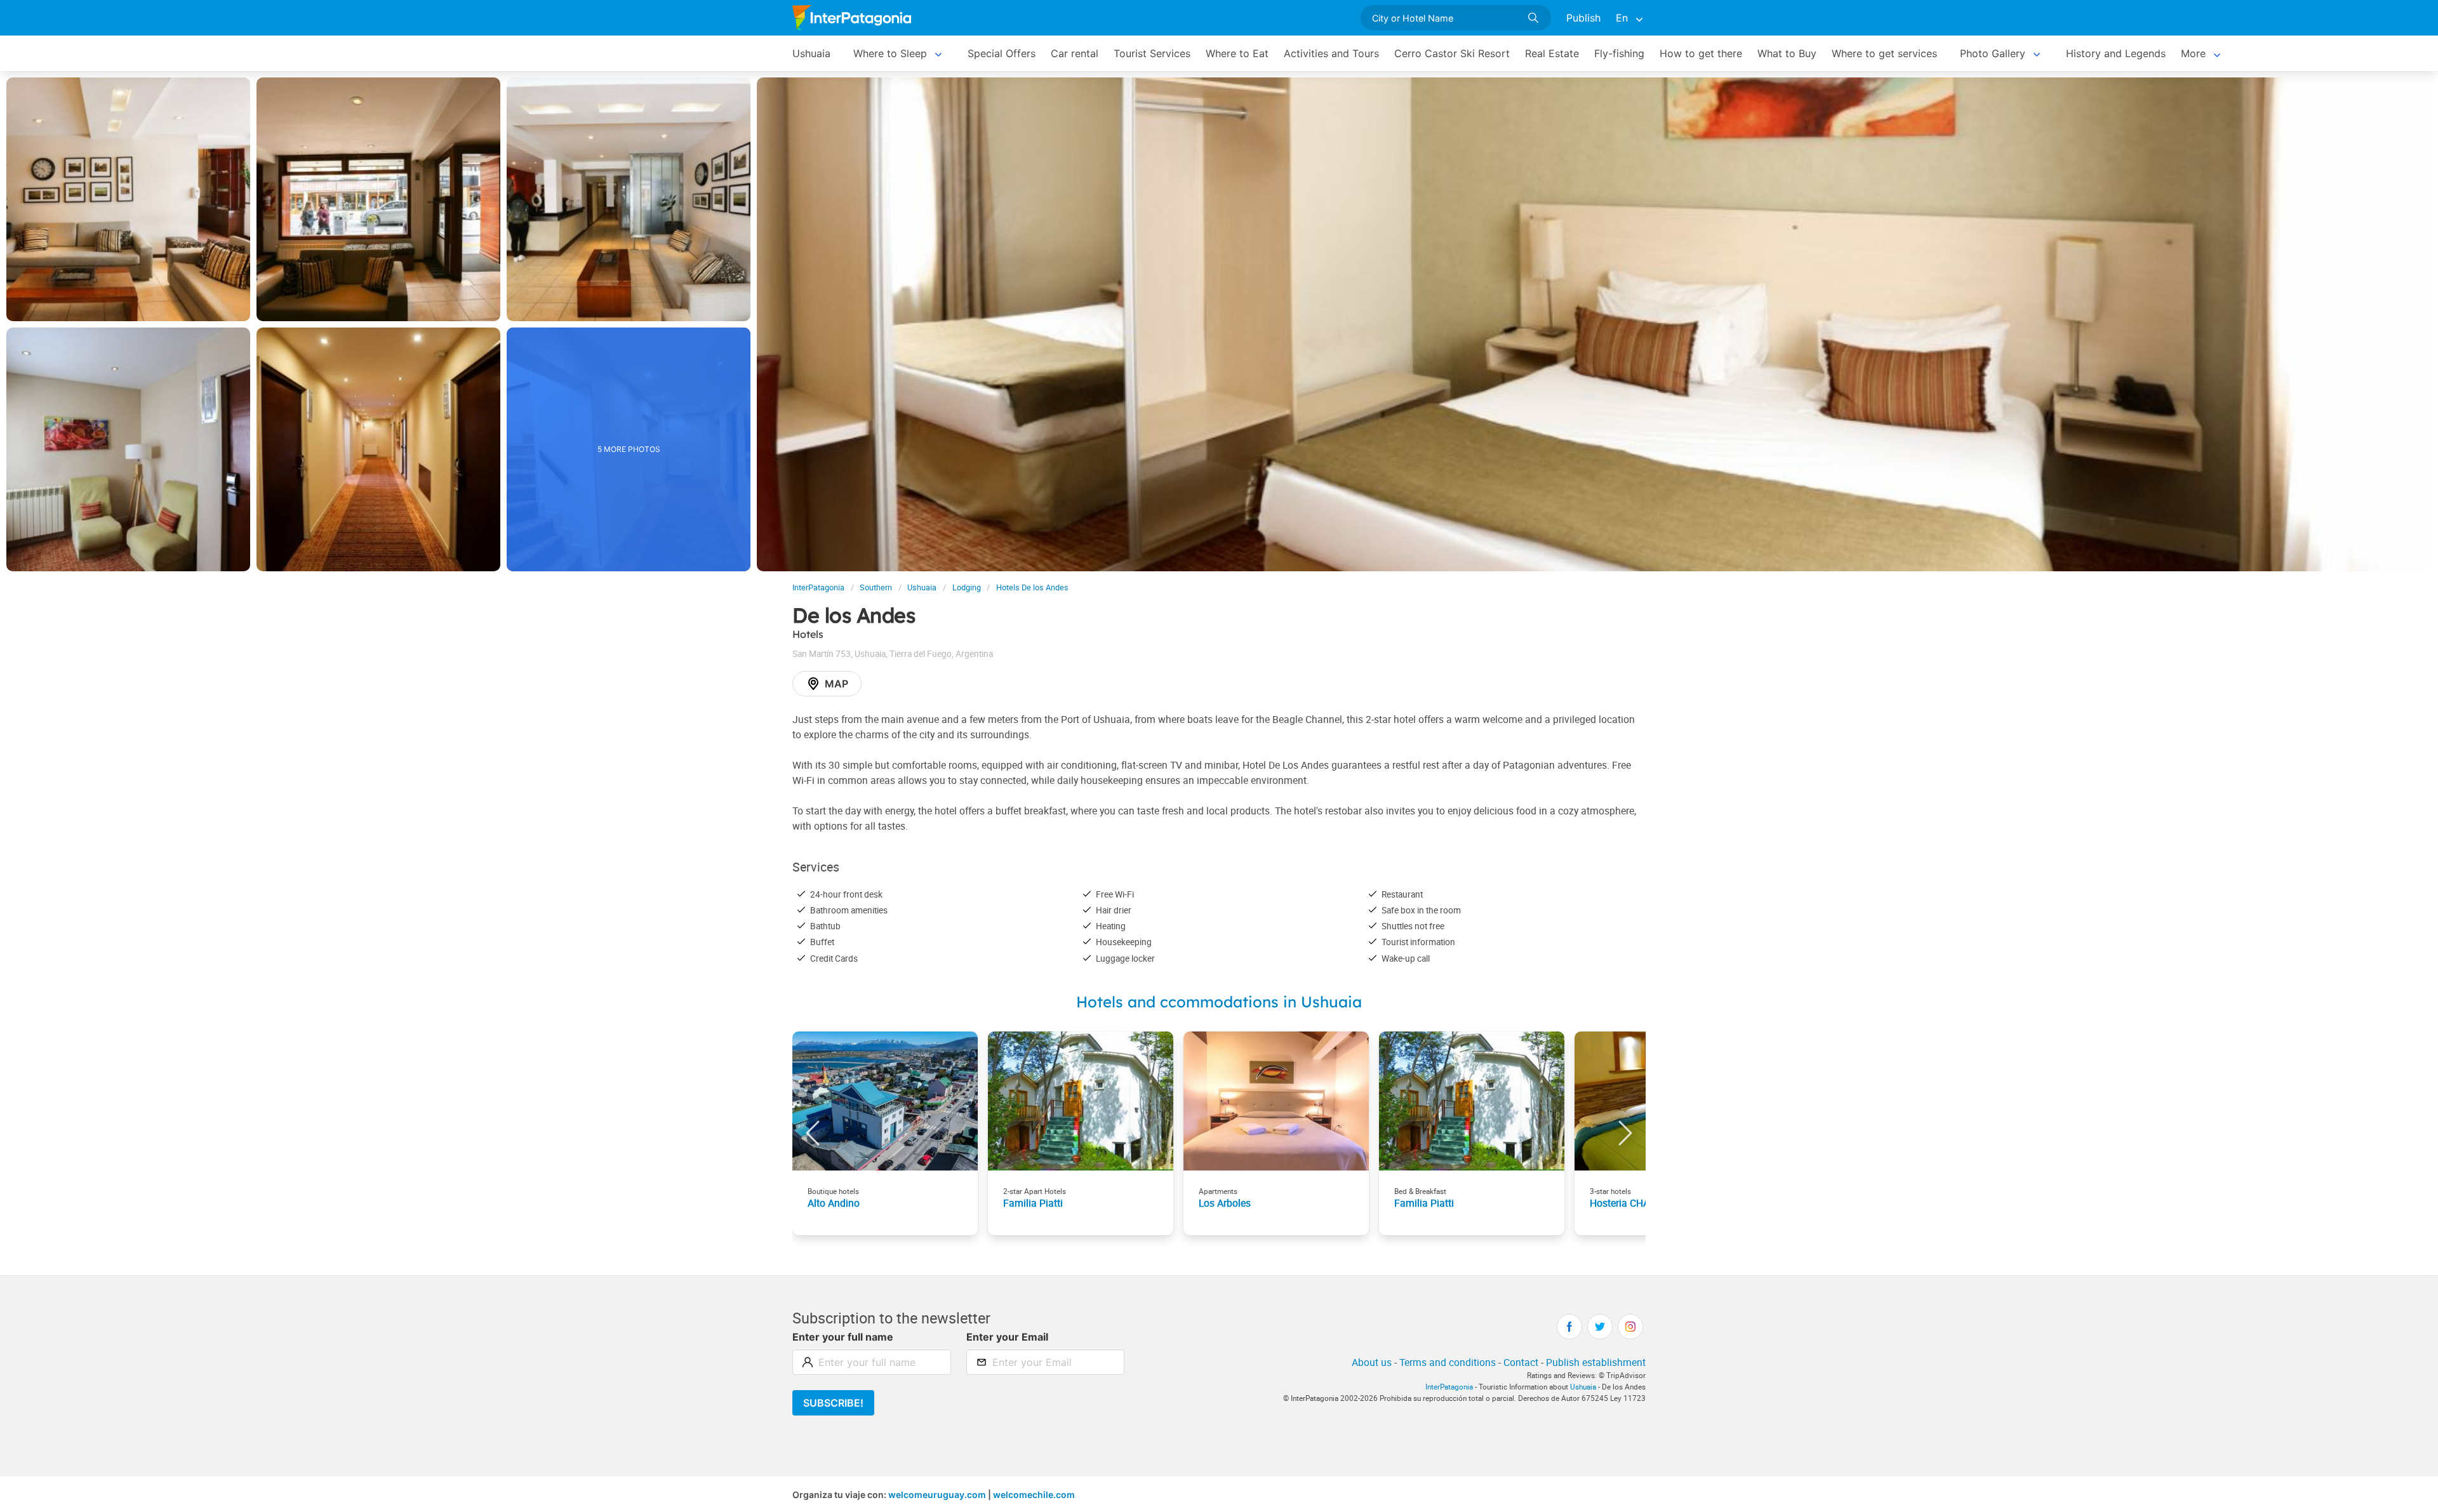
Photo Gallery (1993, 53)
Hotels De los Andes (1032, 587)
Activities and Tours (1331, 53)
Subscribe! (833, 1403)
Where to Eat (1237, 53)
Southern (876, 587)
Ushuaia (811, 53)
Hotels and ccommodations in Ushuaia (1219, 1002)
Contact (1521, 1362)
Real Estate (1552, 53)
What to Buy (1787, 53)
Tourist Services (1152, 53)
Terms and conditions (1448, 1362)
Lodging (967, 587)
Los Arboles (1225, 1203)
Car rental (1075, 53)
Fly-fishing (1619, 53)
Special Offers (1002, 53)
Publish (1583, 18)
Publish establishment (1596, 1362)
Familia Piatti (1033, 1203)
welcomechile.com (1034, 1495)
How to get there (1701, 53)
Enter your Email (1007, 1337)
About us (1372, 1362)
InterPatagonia (818, 587)
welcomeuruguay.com (937, 1495)
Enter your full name (843, 1337)
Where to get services (1884, 53)
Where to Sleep (890, 53)
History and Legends (2116, 53)
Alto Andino (834, 1203)
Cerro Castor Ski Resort (1452, 53)
